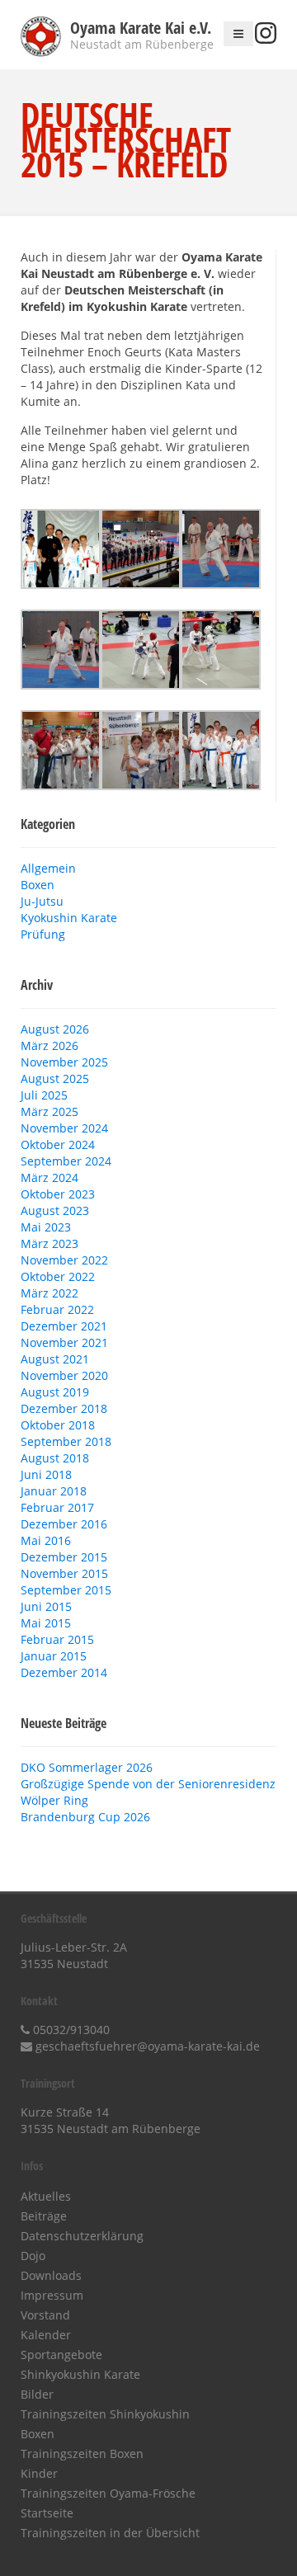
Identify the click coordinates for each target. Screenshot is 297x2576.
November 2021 (64, 1342)
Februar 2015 (57, 1639)
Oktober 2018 (58, 1425)
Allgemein (48, 868)
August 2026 (55, 1029)
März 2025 (49, 1111)
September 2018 (66, 1441)
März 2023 (49, 1243)
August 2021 (55, 1359)
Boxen (38, 885)
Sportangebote (61, 2355)
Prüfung (43, 934)
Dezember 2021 (64, 1326)
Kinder (39, 2473)
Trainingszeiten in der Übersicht (110, 2533)
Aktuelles (46, 2196)
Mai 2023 (46, 1227)
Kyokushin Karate (69, 918)
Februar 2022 (57, 1309)
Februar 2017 (57, 1507)
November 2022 (64, 1260)
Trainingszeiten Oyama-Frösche (108, 2493)
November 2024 (64, 1128)
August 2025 (55, 1078)
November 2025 (64, 1062)
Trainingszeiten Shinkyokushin (105, 2414)
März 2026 (49, 1045)
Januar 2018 (54, 1491)
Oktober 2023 (58, 1194)
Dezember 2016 (64, 1524)
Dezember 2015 (64, 1557)
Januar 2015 (54, 1656)
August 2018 (55, 1458)
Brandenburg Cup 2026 (85, 1817)
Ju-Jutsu (42, 901)
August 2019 (55, 1392)
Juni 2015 (46, 1606)
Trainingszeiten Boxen (82, 2454)
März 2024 (49, 1177)
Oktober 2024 (58, 1144)
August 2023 (55, 1210)
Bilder (37, 2394)
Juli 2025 (44, 1095)
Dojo (33, 2256)
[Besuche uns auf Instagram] (266, 39)
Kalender (46, 2335)
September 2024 (66, 1161)
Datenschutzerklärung (82, 2236)
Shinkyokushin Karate (80, 2374)
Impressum (52, 2295)
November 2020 (64, 1375)
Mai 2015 (46, 1623)
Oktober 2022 (58, 1276)
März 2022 (49, 1293)
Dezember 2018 (64, 1408)
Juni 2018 (46, 1474)
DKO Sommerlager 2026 (87, 1767)
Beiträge (44, 2216)
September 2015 (66, 1590)
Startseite (47, 2513)
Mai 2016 (46, 1540)
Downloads (51, 2275)
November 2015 (64, 1573)
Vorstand (45, 2315)
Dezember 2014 (64, 1672)
